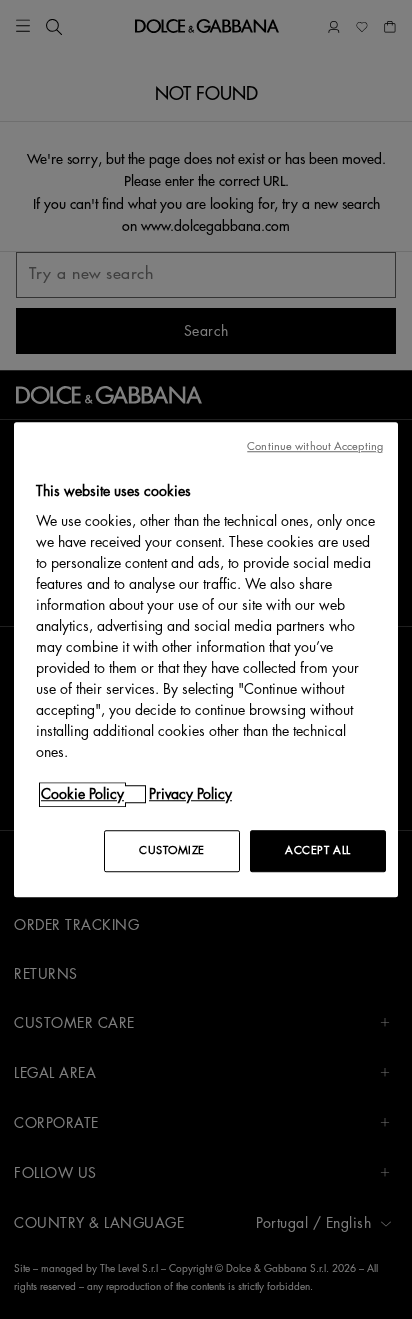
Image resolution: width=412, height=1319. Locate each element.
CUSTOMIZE (172, 850)
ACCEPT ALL (318, 850)
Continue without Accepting (315, 446)
